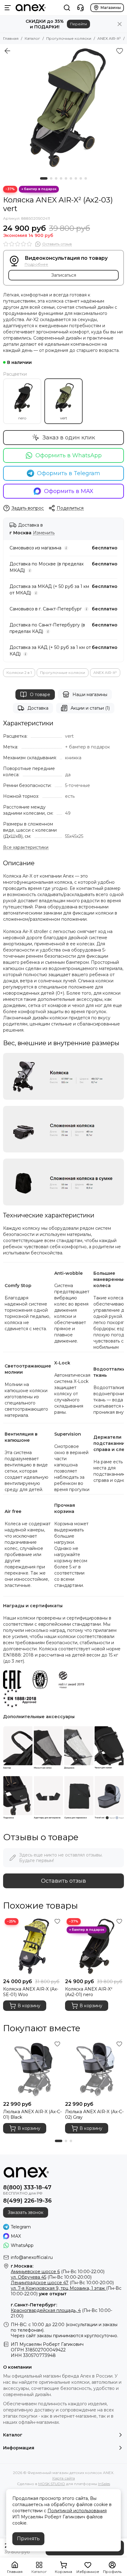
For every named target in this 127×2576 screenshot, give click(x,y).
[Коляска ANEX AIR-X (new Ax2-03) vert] (63, 108)
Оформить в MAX (69, 491)
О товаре (40, 695)
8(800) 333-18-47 (27, 2187)
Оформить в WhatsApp (69, 455)
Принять (28, 2539)
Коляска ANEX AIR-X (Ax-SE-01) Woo (31, 1992)
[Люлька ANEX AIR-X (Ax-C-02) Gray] (94, 2069)
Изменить (44, 533)
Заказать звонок (26, 2212)
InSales (104, 2484)
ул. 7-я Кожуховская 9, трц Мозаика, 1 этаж (58, 2288)
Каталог (32, 38)
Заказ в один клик (69, 438)
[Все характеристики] (26, 848)
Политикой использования (77, 2511)
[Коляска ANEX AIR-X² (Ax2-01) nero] (94, 1946)
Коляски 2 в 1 (19, 673)
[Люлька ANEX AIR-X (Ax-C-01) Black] (33, 2069)
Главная (11, 38)
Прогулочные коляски (69, 38)
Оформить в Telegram (69, 473)
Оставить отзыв (63, 1881)
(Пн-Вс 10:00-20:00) (51, 2277)
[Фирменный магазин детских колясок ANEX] (31, 8)
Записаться (64, 275)
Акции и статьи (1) (90, 708)
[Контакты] (80, 8)
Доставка (38, 708)
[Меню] (8, 8)
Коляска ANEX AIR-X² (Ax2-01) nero (89, 1992)
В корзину (29, 2006)
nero (22, 418)
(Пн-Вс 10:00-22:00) (58, 2272)
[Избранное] (120, 51)
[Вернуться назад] (7, 51)
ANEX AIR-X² (109, 38)
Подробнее (36, 265)
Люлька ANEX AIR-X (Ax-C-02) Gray (94, 2114)
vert (64, 418)
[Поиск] (67, 8)
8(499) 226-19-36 (27, 2201)
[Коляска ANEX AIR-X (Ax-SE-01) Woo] (33, 1946)
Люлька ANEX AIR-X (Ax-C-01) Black (32, 2114)
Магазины (111, 8)
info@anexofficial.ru (32, 2257)
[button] (44, 178)
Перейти (78, 24)
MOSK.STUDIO (52, 2484)
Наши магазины (90, 695)
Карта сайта (64, 2478)
